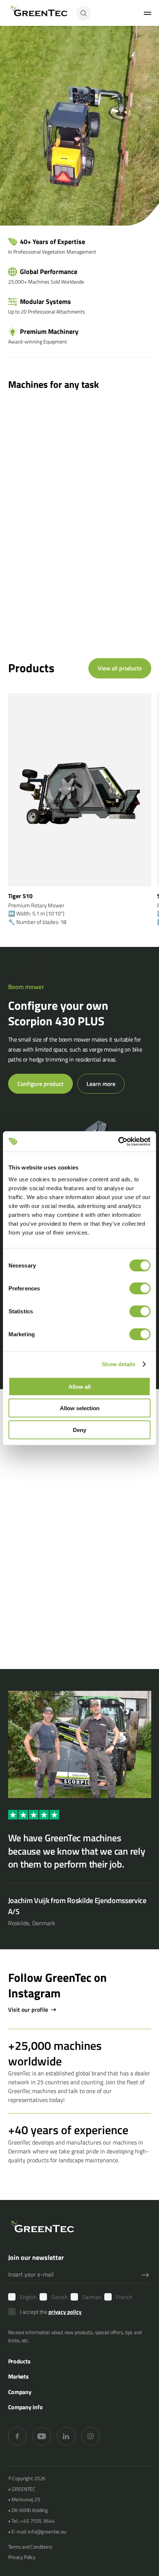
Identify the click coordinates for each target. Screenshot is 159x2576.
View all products (120, 668)
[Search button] (84, 13)
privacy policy (65, 2312)
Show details (119, 1364)
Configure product (40, 1084)
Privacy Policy (22, 2557)
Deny (79, 1430)
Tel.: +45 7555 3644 (33, 2521)
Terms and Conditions (30, 2547)
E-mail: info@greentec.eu (39, 2531)
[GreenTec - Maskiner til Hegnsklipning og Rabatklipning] (38, 13)
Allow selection (80, 1408)
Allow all (79, 1386)
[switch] (140, 1288)
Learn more (101, 1084)
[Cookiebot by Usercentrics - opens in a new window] (118, 1141)
